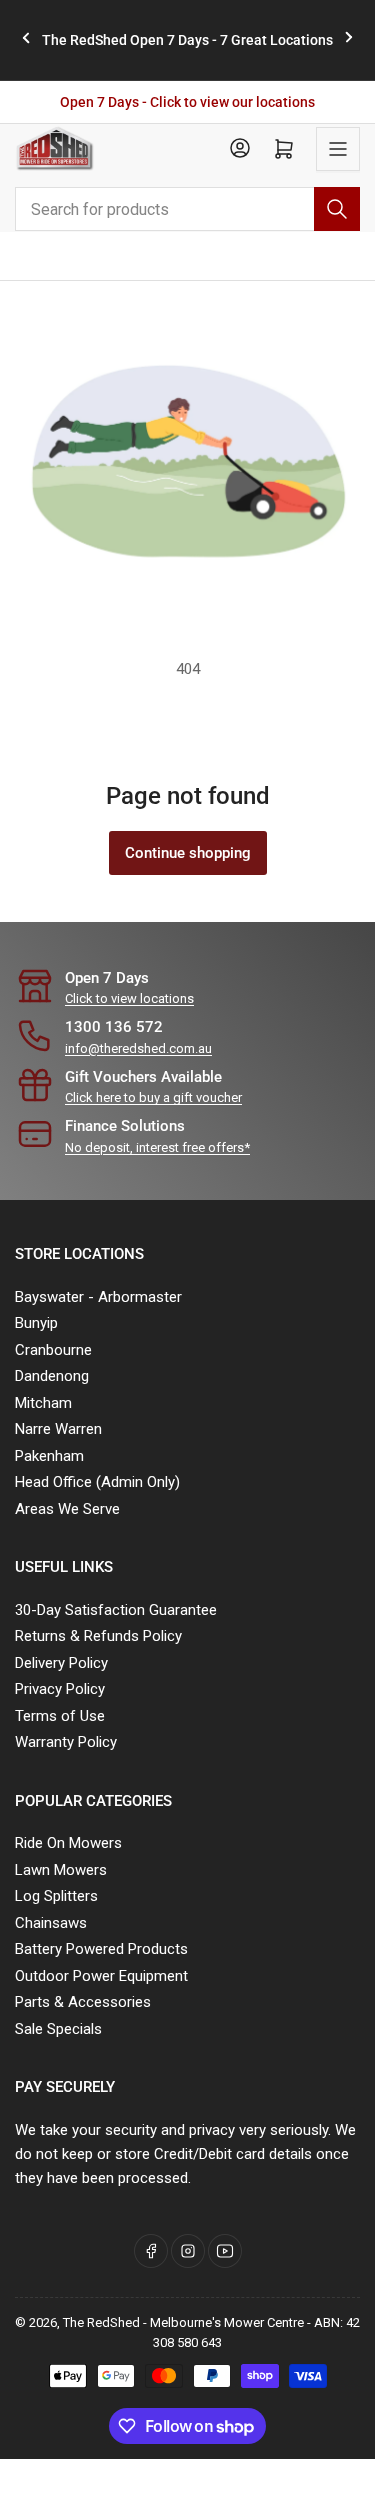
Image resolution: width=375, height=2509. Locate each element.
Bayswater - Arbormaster (98, 1297)
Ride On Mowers (68, 1843)
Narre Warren (58, 1429)
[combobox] (187, 209)
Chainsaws (51, 1923)
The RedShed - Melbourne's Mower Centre (183, 2322)
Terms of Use (60, 1716)
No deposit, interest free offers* (157, 1147)
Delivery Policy (61, 1663)
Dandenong (52, 1376)
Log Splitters (56, 1896)
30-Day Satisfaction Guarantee (116, 1610)
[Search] (337, 209)
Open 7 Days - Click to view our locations (187, 102)
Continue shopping (188, 853)
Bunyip (36, 1323)
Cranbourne (53, 1350)
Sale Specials (58, 2029)
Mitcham (43, 1403)
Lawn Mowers (61, 1870)
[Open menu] (338, 149)
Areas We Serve (67, 1509)
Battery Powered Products (101, 1949)
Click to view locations (129, 998)
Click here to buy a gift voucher (153, 1097)
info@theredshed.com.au (138, 1048)
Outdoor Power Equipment (101, 1976)
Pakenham (49, 1456)
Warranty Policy (66, 1742)
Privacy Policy (60, 1689)
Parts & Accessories (83, 2002)
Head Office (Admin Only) (97, 1482)
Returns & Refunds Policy (98, 1636)
